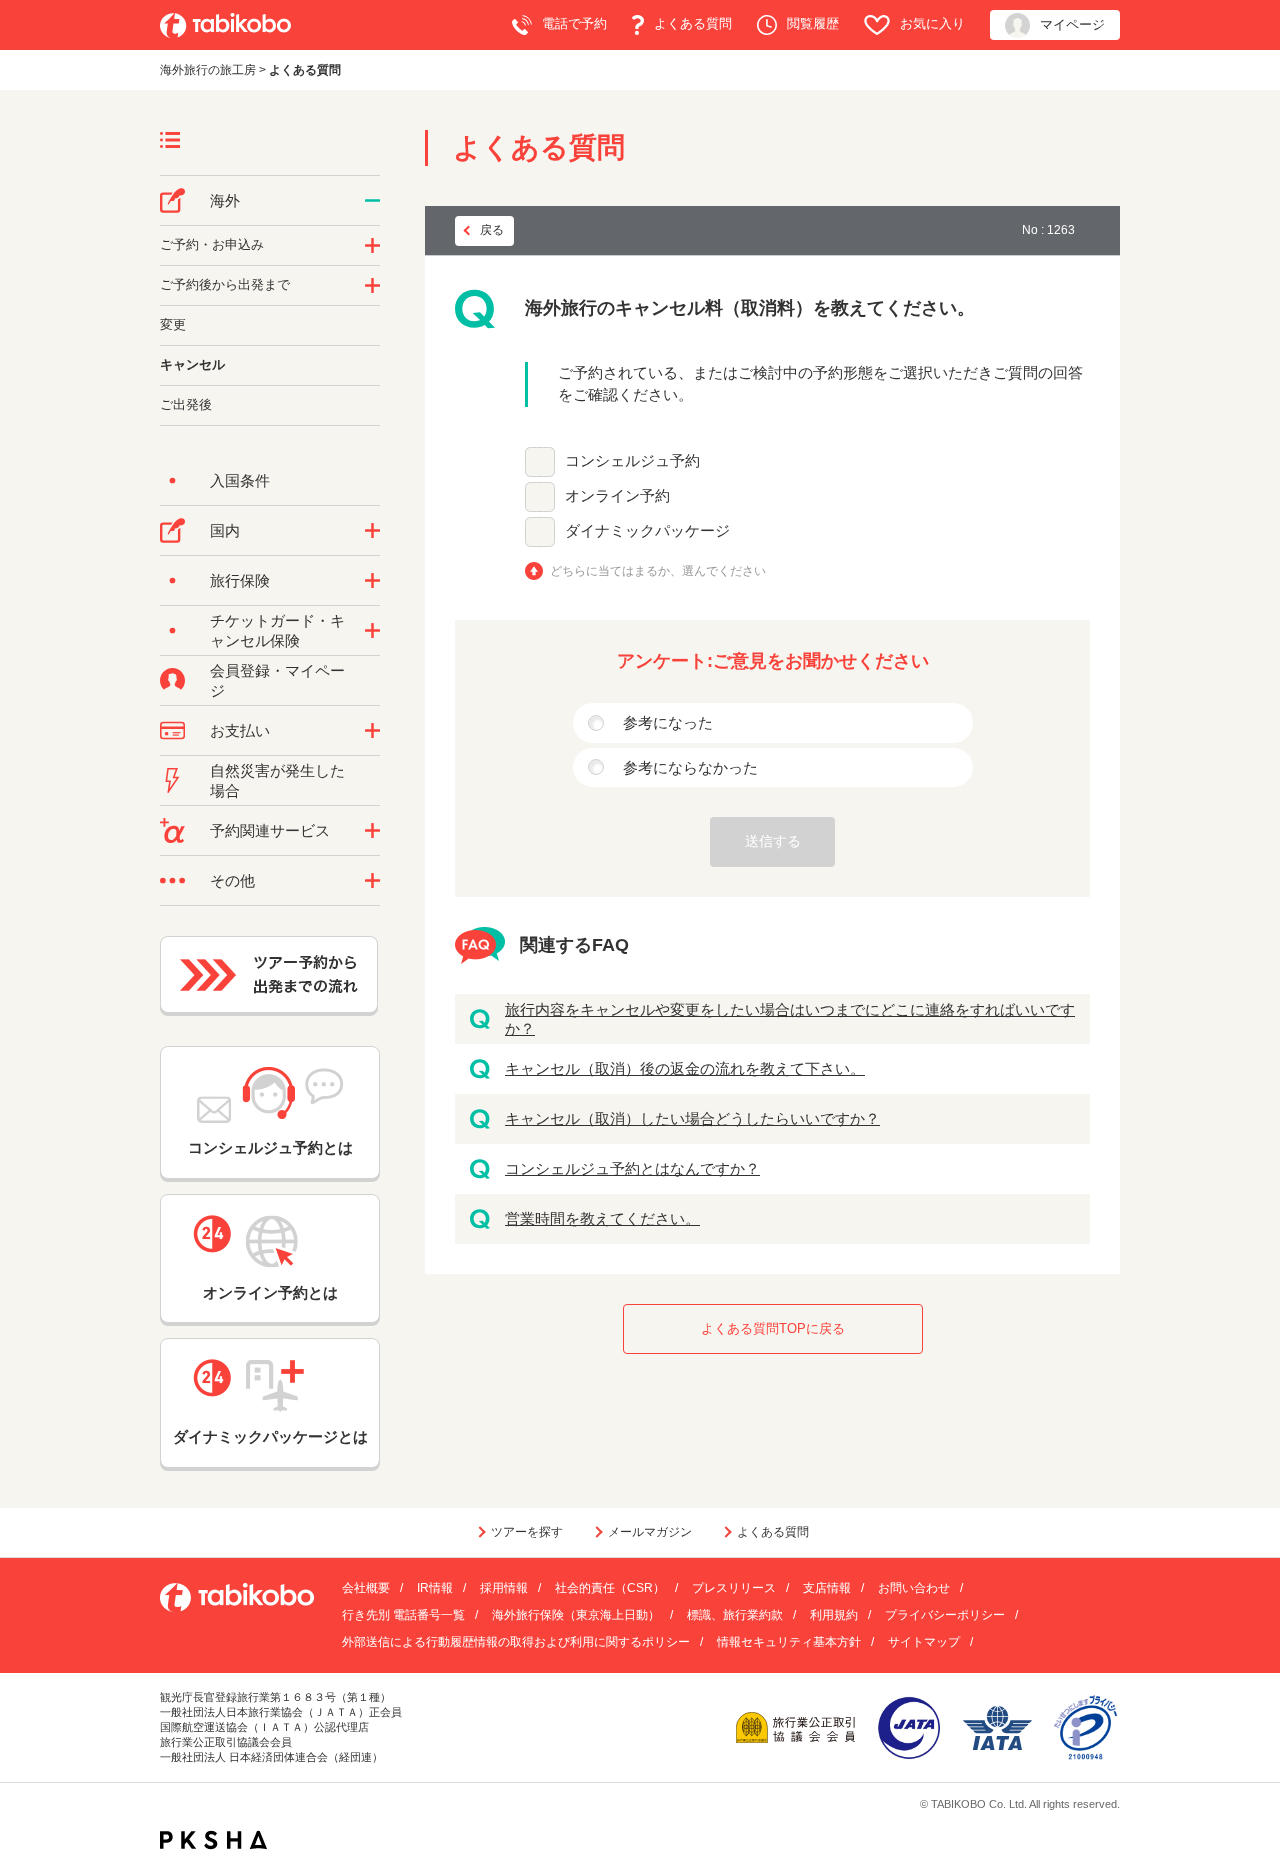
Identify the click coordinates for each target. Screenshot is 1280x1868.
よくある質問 (693, 23)
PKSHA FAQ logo (213, 1840)
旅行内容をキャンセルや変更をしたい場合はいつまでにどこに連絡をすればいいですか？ (790, 1019)
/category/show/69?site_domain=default (372, 631)
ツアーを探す (527, 1532)
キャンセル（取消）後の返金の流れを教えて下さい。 (685, 1068)
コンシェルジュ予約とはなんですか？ (632, 1168)
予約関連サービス (270, 830)
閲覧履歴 (813, 23)
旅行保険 (240, 580)
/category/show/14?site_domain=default (372, 246)
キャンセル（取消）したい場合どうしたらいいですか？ (692, 1118)
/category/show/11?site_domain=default (372, 831)
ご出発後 (186, 404)
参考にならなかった (690, 767)
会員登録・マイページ (277, 680)
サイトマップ (924, 1642)
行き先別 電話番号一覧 (403, 1615)
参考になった (668, 722)
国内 (225, 530)
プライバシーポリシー (945, 1615)
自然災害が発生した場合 (277, 780)
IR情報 (435, 1588)
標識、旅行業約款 (735, 1615)
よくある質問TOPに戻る (773, 1328)
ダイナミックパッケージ (647, 530)
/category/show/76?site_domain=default (372, 201)
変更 (173, 324)
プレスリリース (734, 1588)
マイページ (1072, 24)
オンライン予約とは (270, 1292)
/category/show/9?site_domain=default (372, 731)
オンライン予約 (617, 495)
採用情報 (504, 1588)
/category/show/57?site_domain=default (372, 531)
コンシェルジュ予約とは (270, 1147)
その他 (232, 880)
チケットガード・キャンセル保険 (277, 630)
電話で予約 (574, 23)
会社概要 (366, 1588)
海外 (225, 200)
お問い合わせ (914, 1588)
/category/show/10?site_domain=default (372, 581)
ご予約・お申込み (212, 244)
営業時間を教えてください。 (602, 1218)
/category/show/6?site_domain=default (372, 286)
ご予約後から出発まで (225, 284)
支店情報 (827, 1588)
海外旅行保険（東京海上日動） (576, 1615)
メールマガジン (650, 1532)
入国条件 (240, 480)
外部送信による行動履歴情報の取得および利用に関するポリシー (516, 1642)
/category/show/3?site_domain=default (372, 881)
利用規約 (834, 1615)
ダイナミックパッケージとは (270, 1436)
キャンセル (192, 364)
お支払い (240, 730)
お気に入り (932, 23)
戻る (492, 230)
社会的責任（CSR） (610, 1588)
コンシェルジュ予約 (632, 460)
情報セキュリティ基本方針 (789, 1642)
